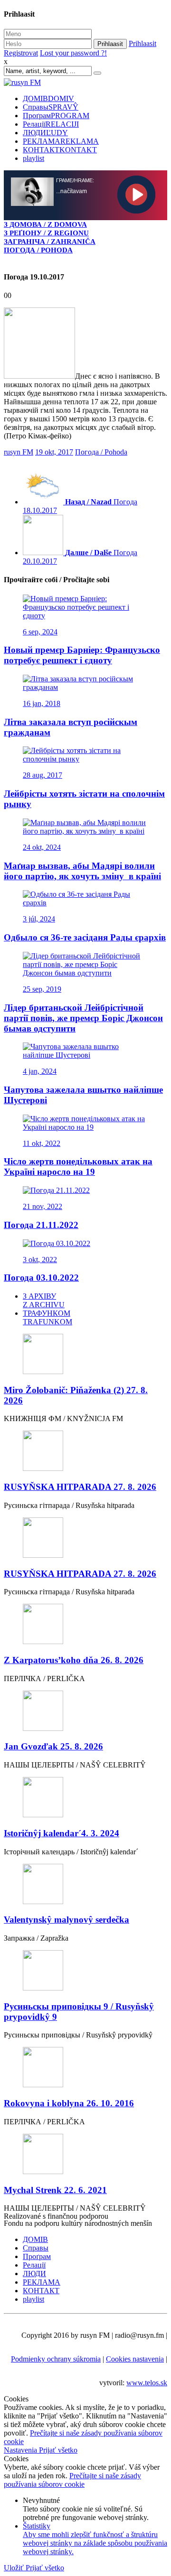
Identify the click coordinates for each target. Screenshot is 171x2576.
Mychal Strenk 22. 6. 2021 (55, 2190)
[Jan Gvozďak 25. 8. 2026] (85, 1712)
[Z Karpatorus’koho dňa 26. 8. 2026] (85, 1625)
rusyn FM (19, 452)
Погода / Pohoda (101, 452)
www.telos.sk (147, 2383)
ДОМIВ (48, 98)
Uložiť (15, 2568)
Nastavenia (21, 2450)
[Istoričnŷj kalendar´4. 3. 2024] (85, 1798)
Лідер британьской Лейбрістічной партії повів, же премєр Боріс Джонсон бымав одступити (83, 1018)
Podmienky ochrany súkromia (56, 2359)
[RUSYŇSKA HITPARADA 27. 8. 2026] (85, 1452)
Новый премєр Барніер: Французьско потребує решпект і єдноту (82, 655)
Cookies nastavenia (135, 2359)
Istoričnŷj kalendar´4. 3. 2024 (62, 1833)
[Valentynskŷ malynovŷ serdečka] (85, 1885)
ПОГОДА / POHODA (38, 250)
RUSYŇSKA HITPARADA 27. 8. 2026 (80, 1487)
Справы (51, 107)
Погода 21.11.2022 (41, 1225)
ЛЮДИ (45, 133)
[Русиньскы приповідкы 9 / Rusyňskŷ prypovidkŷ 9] (85, 1971)
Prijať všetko (58, 2450)
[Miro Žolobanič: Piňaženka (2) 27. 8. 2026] (85, 1355)
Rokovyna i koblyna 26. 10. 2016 (69, 2103)
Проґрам (56, 116)
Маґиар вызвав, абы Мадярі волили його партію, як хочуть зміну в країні (82, 871)
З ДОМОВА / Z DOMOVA (45, 224)
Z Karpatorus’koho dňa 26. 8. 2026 (74, 1660)
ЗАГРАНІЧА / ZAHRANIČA (50, 241)
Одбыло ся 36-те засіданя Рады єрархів (85, 937)
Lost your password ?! (73, 53)
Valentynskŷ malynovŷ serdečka (66, 1920)
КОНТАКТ (60, 150)
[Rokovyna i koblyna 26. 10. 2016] (85, 2068)
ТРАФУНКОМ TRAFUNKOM (47, 1317)
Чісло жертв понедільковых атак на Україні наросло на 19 (78, 1167)
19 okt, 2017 (54, 452)
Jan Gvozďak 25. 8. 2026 (53, 1746)
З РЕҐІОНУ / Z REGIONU (46, 233)
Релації (51, 124)
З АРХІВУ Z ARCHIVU (44, 1300)
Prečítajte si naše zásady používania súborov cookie (72, 2480)
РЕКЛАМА (61, 141)
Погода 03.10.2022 (41, 1278)
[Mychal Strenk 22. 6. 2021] (85, 2155)
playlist (33, 158)
